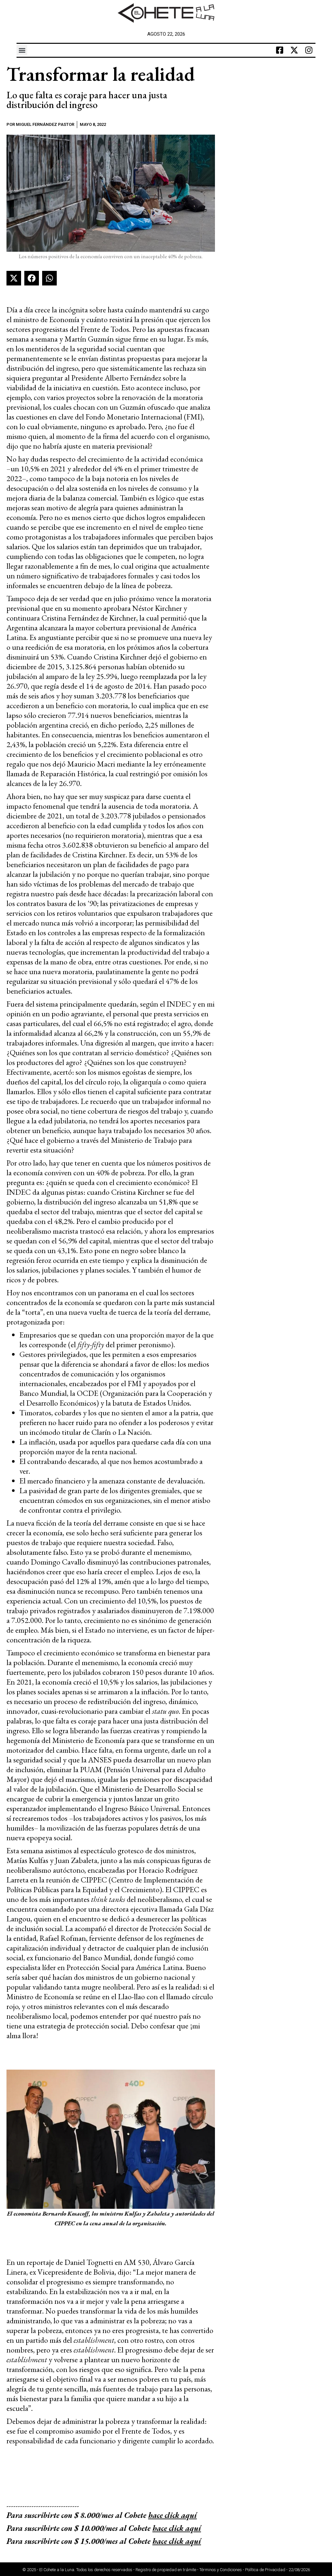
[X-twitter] (294, 50)
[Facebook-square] (280, 50)
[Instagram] (309, 50)
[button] (22, 50)
